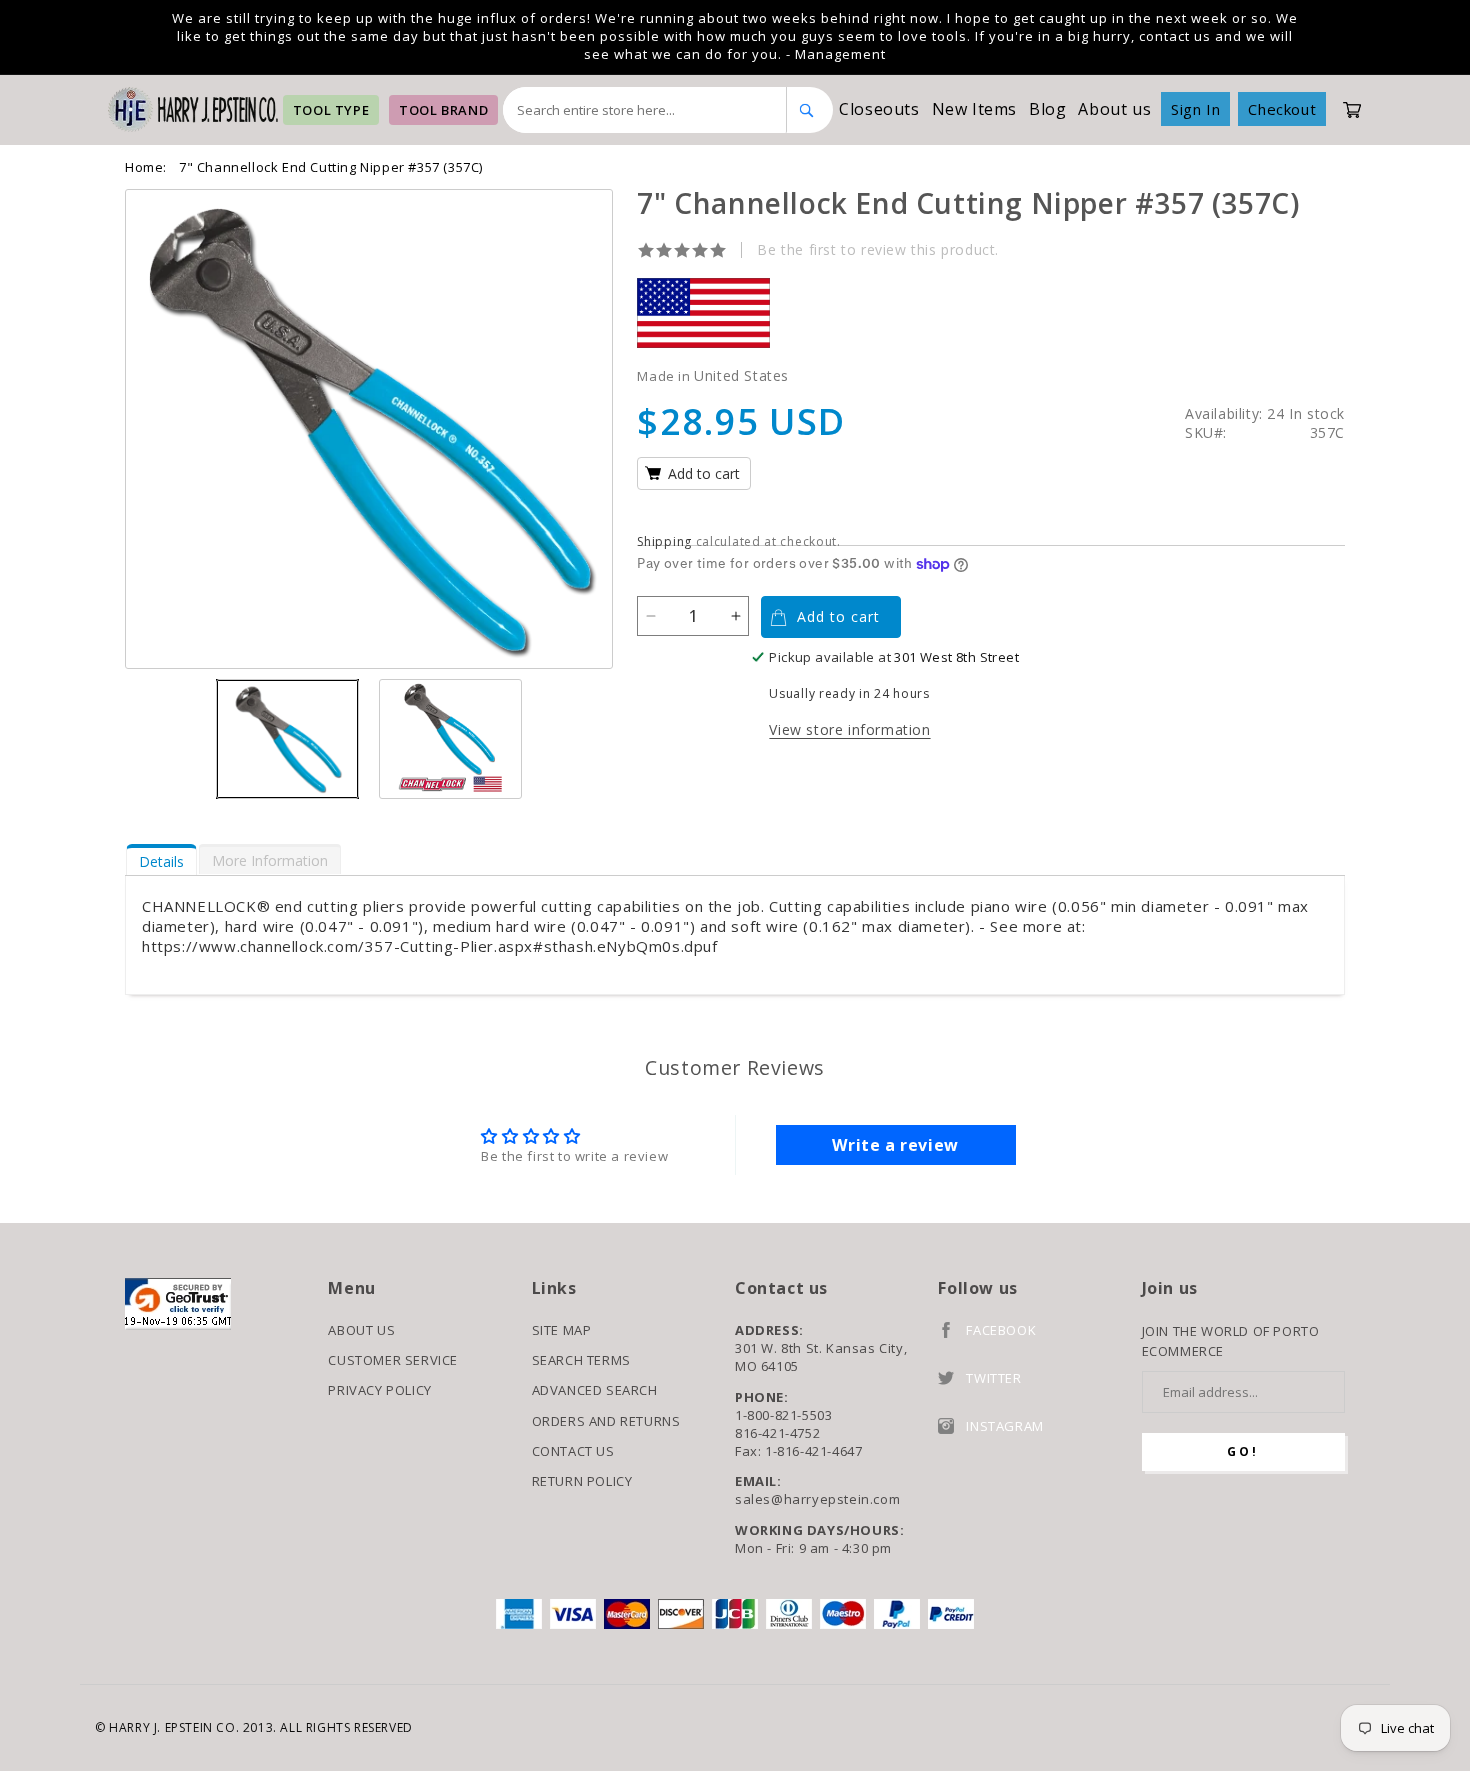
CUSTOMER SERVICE (393, 1360)
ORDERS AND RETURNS (606, 1421)
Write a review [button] (895, 1145)
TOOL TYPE (331, 110)
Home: (146, 167)
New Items (974, 109)
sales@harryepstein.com (817, 1499)
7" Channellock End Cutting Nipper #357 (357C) (331, 167)
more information (270, 860)
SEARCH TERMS (581, 1360)
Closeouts (879, 109)
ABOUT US (361, 1330)
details (161, 861)
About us (1114, 109)
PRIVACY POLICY (379, 1390)
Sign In (1195, 109)
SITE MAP (562, 1330)
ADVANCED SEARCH (595, 1390)
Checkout (1282, 109)
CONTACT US (573, 1451)
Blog (1047, 109)
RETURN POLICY (582, 1481)
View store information (849, 729)
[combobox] (645, 110)
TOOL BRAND (443, 110)
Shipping (664, 541)
